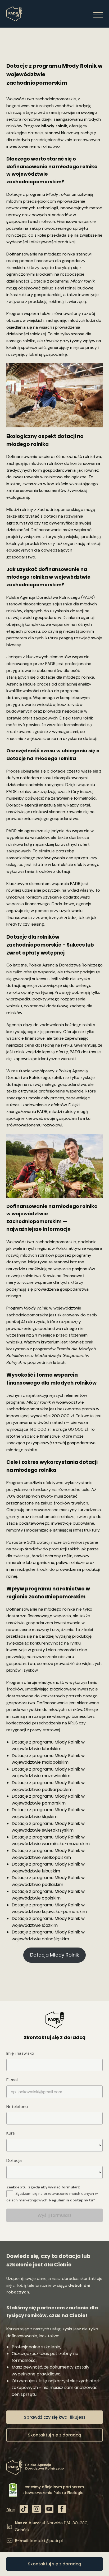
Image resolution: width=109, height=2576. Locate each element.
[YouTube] (49, 2510)
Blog (11, 2510)
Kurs (11, 2133)
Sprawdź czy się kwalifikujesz (55, 2417)
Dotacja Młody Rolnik (55, 1955)
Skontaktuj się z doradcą (54, 2564)
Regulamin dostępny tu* (72, 2200)
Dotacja (14, 2160)
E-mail (12, 2080)
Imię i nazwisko (20, 2053)
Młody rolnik (54, 126)
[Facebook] (62, 2510)
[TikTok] (24, 2510)
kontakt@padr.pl (47, 2541)
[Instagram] (37, 2510)
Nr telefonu (17, 2107)
